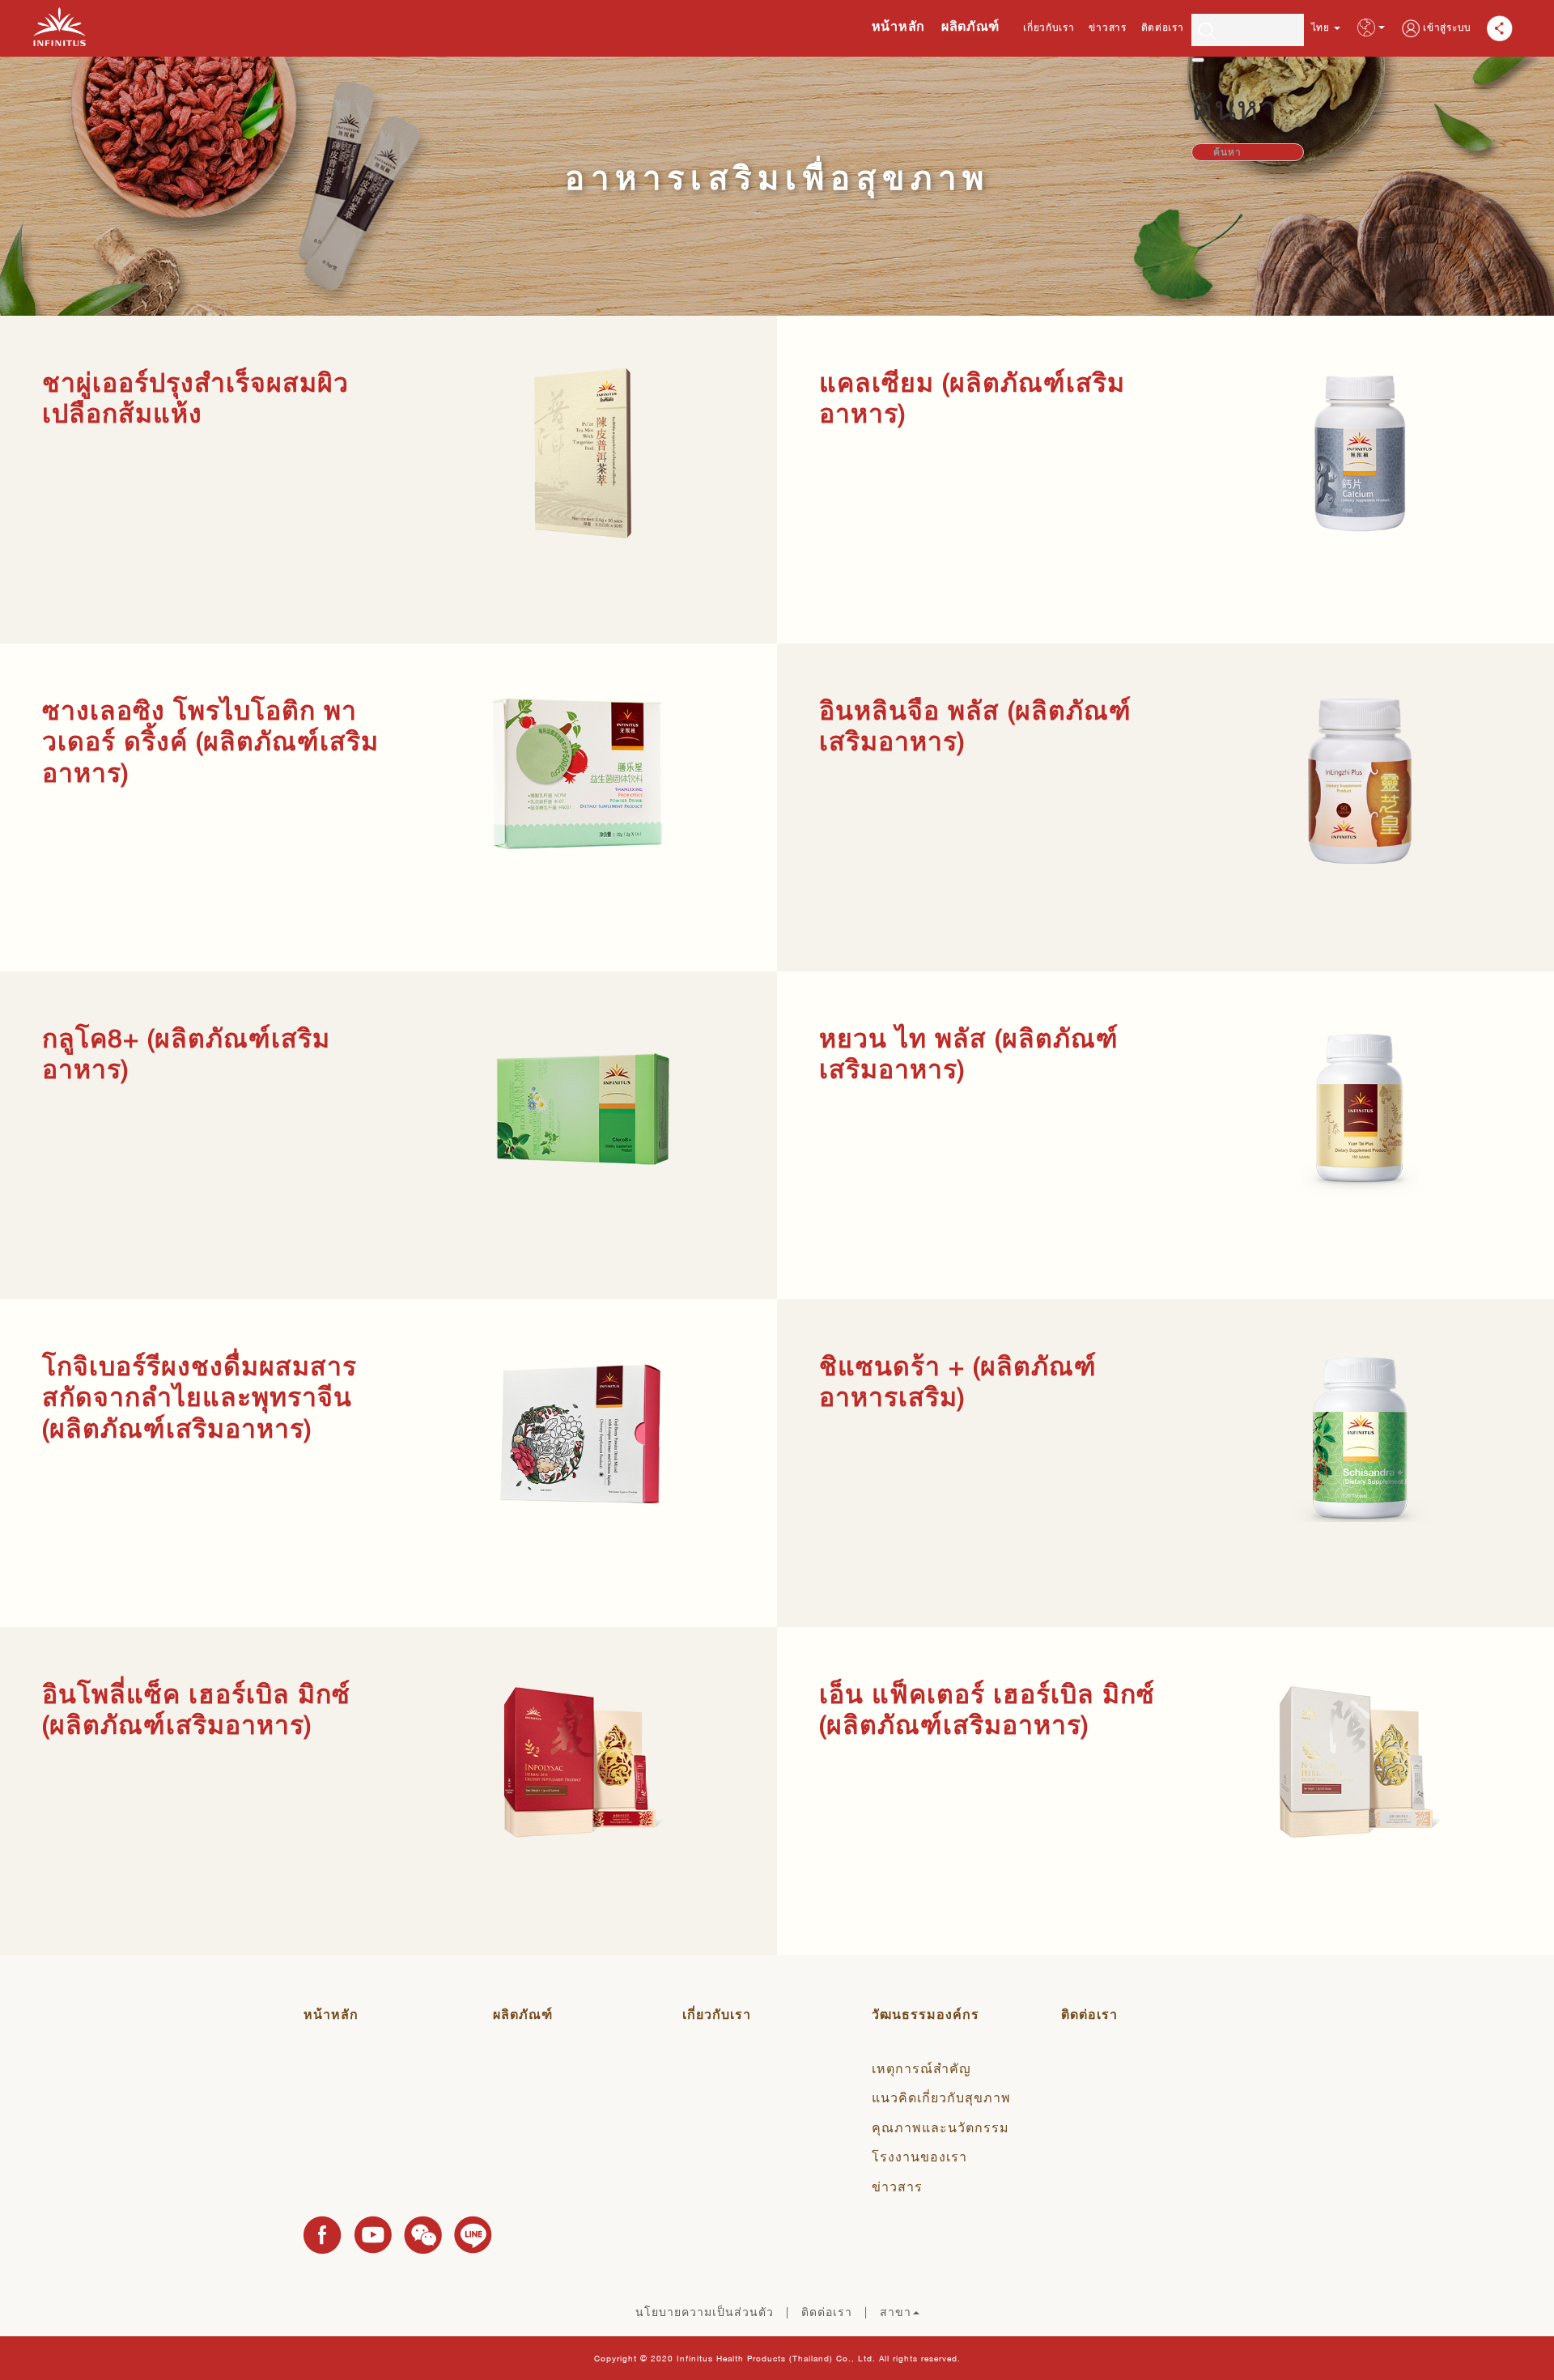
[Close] (1198, 60)
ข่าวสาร (1107, 28)
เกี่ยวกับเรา (1049, 28)
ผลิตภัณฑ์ (970, 26)
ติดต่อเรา (1163, 28)
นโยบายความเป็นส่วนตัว (705, 2312)
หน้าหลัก (898, 26)
